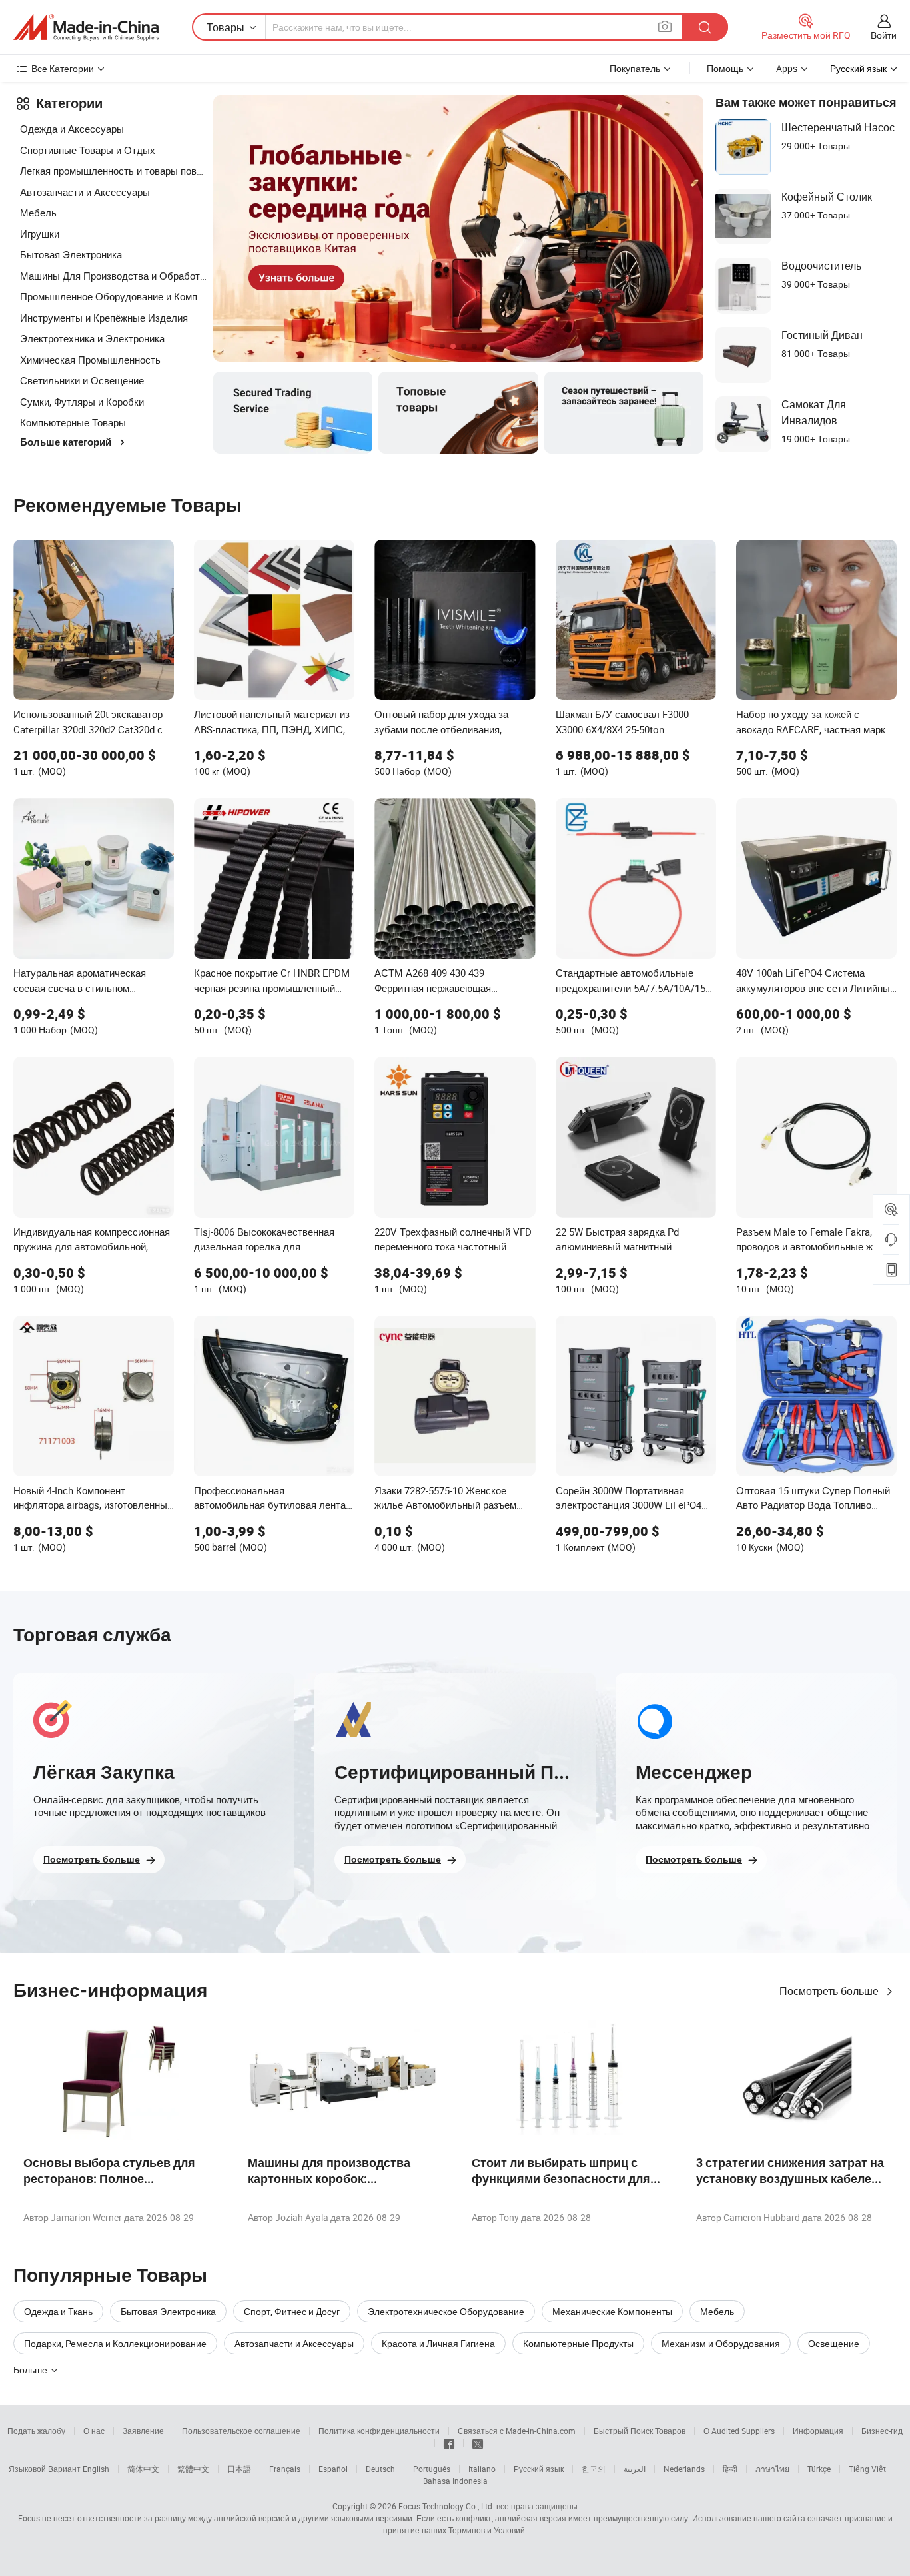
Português (432, 2469)
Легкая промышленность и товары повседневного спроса (113, 171)
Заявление (143, 2431)
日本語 (239, 2469)
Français (285, 2469)
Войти (884, 35)
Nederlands (684, 2469)
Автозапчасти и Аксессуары (85, 192)
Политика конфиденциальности (379, 2431)
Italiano (482, 2469)
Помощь (725, 68)
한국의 (594, 2469)
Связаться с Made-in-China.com (517, 2431)
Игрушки (40, 234)
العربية (635, 2469)
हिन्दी (730, 2469)
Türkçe (819, 2469)
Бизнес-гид (882, 2431)
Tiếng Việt (867, 2469)
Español (333, 2469)
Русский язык (539, 2469)
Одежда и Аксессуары (72, 129)
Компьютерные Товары (73, 422)
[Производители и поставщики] (86, 27)
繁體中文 (193, 2469)
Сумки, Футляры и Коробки (82, 402)
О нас (94, 2431)
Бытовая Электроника (71, 254)
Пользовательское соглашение (241, 2431)
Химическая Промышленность (90, 360)
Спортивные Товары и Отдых (88, 150)
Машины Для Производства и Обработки (113, 276)
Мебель (38, 213)
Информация (818, 2431)
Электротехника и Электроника (92, 338)
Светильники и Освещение (82, 380)
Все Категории (63, 68)
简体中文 (143, 2469)
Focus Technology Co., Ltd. (446, 2506)
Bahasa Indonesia (455, 2481)
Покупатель (635, 68)
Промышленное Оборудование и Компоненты (113, 296)
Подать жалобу (36, 2431)
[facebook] (449, 2443)
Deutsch (380, 2469)
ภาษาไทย (772, 2469)
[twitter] (478, 2443)
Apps (787, 68)
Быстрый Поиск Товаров (640, 2431)
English (96, 2469)
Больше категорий (66, 442)
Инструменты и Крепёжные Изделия (104, 318)
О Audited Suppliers (739, 2431)
